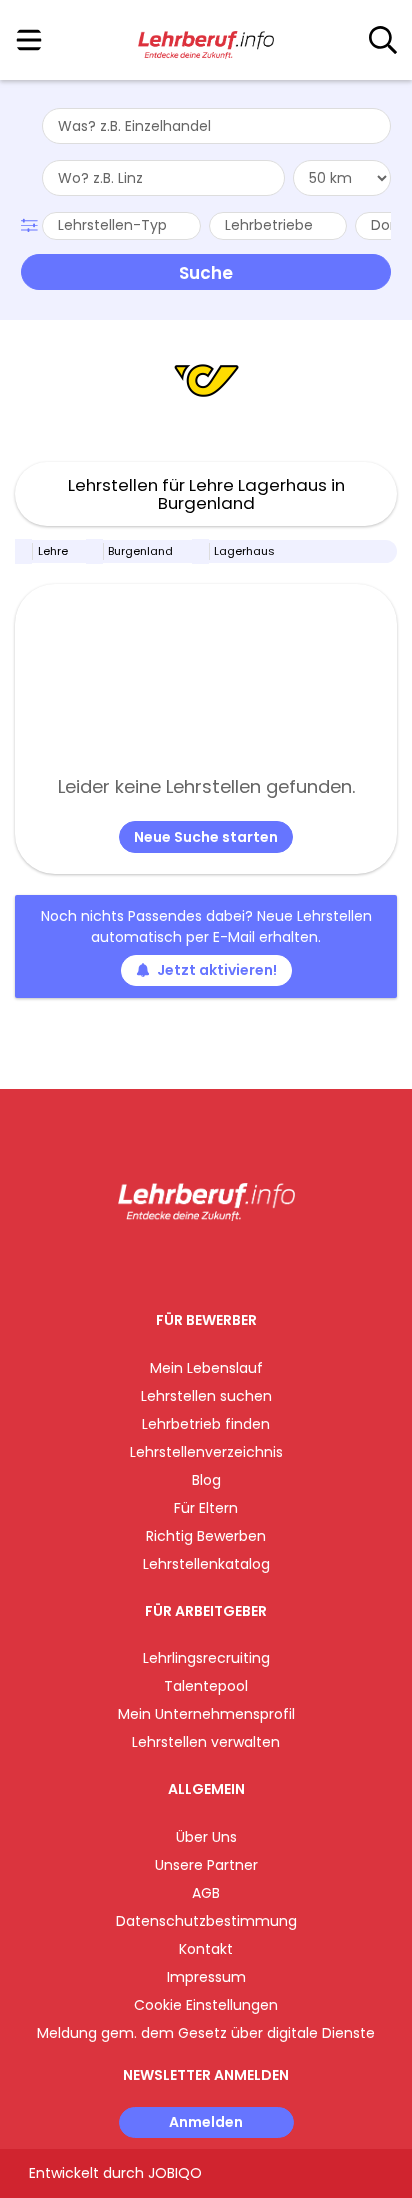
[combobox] (216, 126)
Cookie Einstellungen (206, 2005)
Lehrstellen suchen (206, 1396)
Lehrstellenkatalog (206, 1564)
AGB (206, 1893)
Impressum (206, 1977)
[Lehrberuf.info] (205, 41)
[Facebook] (160, 1262)
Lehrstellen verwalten (206, 1742)
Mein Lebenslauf (206, 1368)
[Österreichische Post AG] (206, 380)
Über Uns (206, 1837)
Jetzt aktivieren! (217, 970)
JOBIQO (175, 2173)
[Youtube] (226, 1262)
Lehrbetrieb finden (206, 1424)
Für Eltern (206, 1508)
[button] (31, 223)
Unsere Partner (206, 1865)
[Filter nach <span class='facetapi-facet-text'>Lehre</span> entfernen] (24, 551)
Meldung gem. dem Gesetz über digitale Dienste (206, 2033)
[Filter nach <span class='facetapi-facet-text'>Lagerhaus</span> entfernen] (201, 551)
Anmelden (206, 2122)
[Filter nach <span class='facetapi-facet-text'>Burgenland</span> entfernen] (95, 551)
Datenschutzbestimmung (206, 1921)
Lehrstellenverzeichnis (206, 1452)
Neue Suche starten (206, 837)
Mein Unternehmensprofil (206, 1714)
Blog (206, 1480)
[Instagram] (193, 1262)
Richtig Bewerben (206, 1536)
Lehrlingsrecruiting (206, 1658)
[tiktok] (256, 1262)
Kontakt (206, 1949)
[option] (206, 381)
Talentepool (206, 1686)
